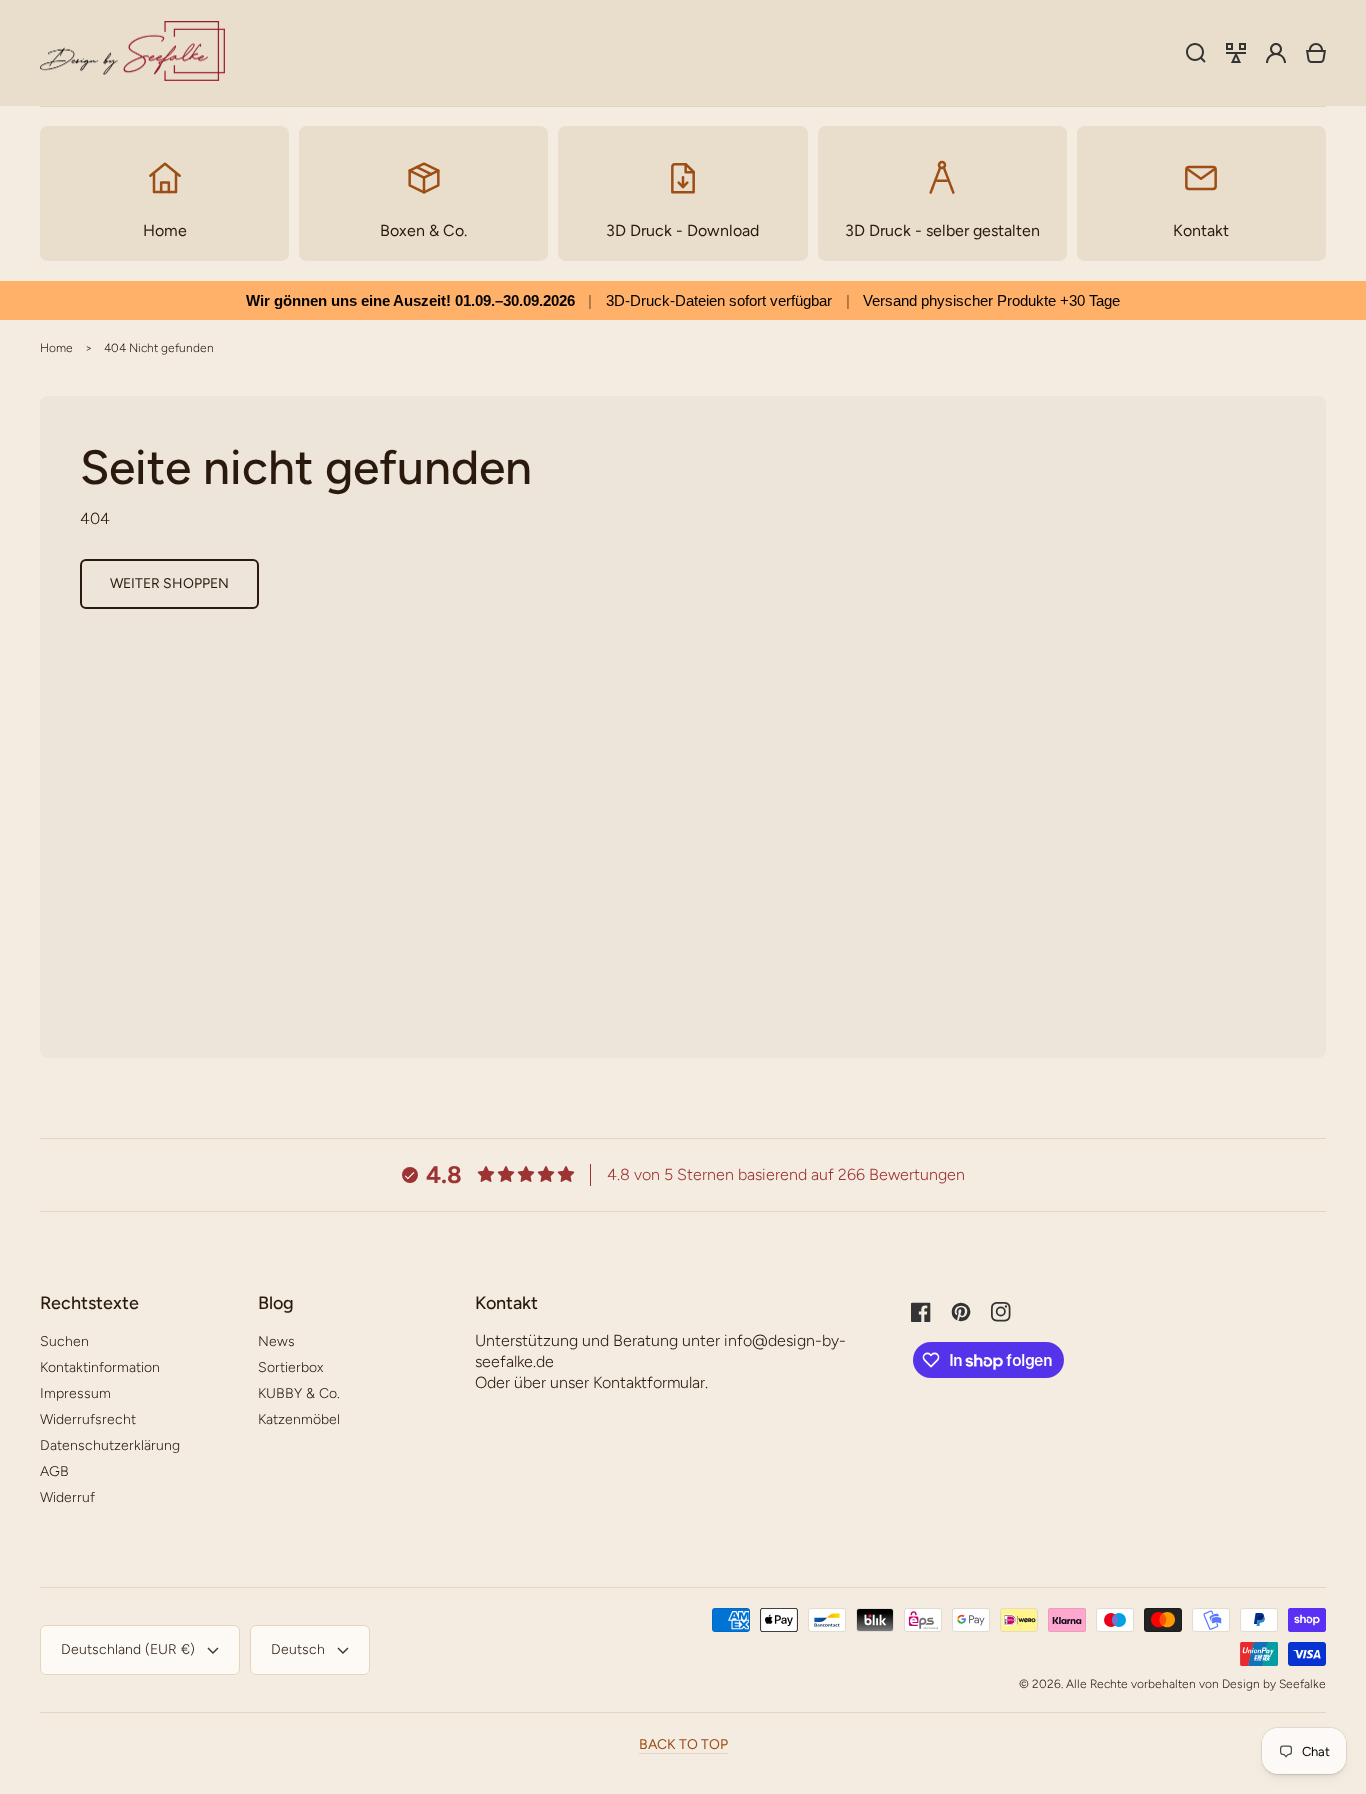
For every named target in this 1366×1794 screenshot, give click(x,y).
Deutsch (298, 1649)
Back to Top (683, 1744)
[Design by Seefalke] (133, 53)
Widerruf (67, 1497)
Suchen (64, 1341)
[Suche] (1196, 53)
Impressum (75, 1393)
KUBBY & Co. (299, 1393)
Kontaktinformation (100, 1367)
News (276, 1341)
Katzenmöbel (299, 1419)
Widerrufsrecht (88, 1419)
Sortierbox (290, 1367)
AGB (54, 1471)
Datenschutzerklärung (110, 1445)
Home (56, 348)
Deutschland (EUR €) (128, 1649)
